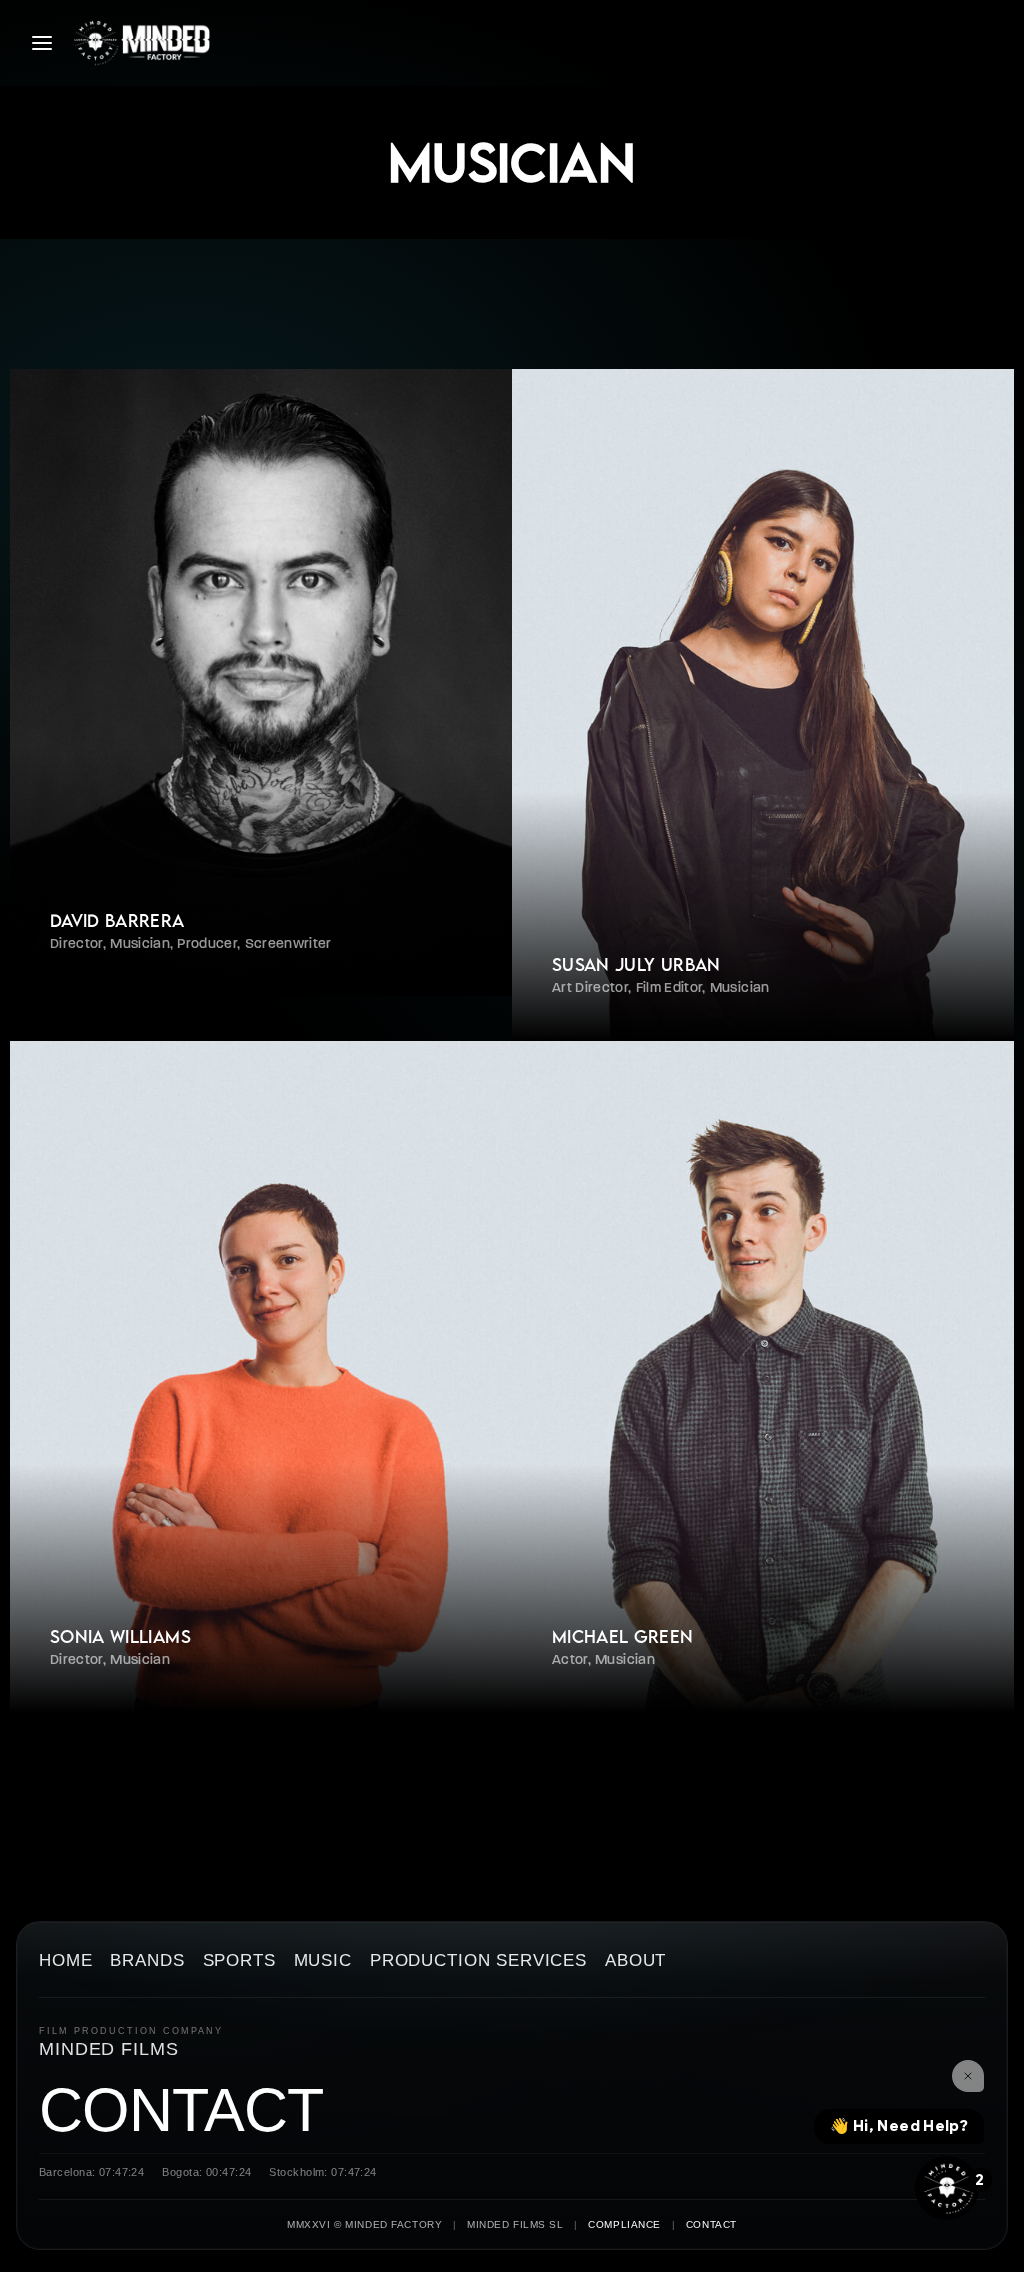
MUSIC (323, 1961)
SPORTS (239, 1961)
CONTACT (181, 2110)
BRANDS (147, 1961)
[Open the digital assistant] (947, 2188)
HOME (65, 1961)
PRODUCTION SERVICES (478, 1961)
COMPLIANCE (624, 2224)
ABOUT (635, 1961)
